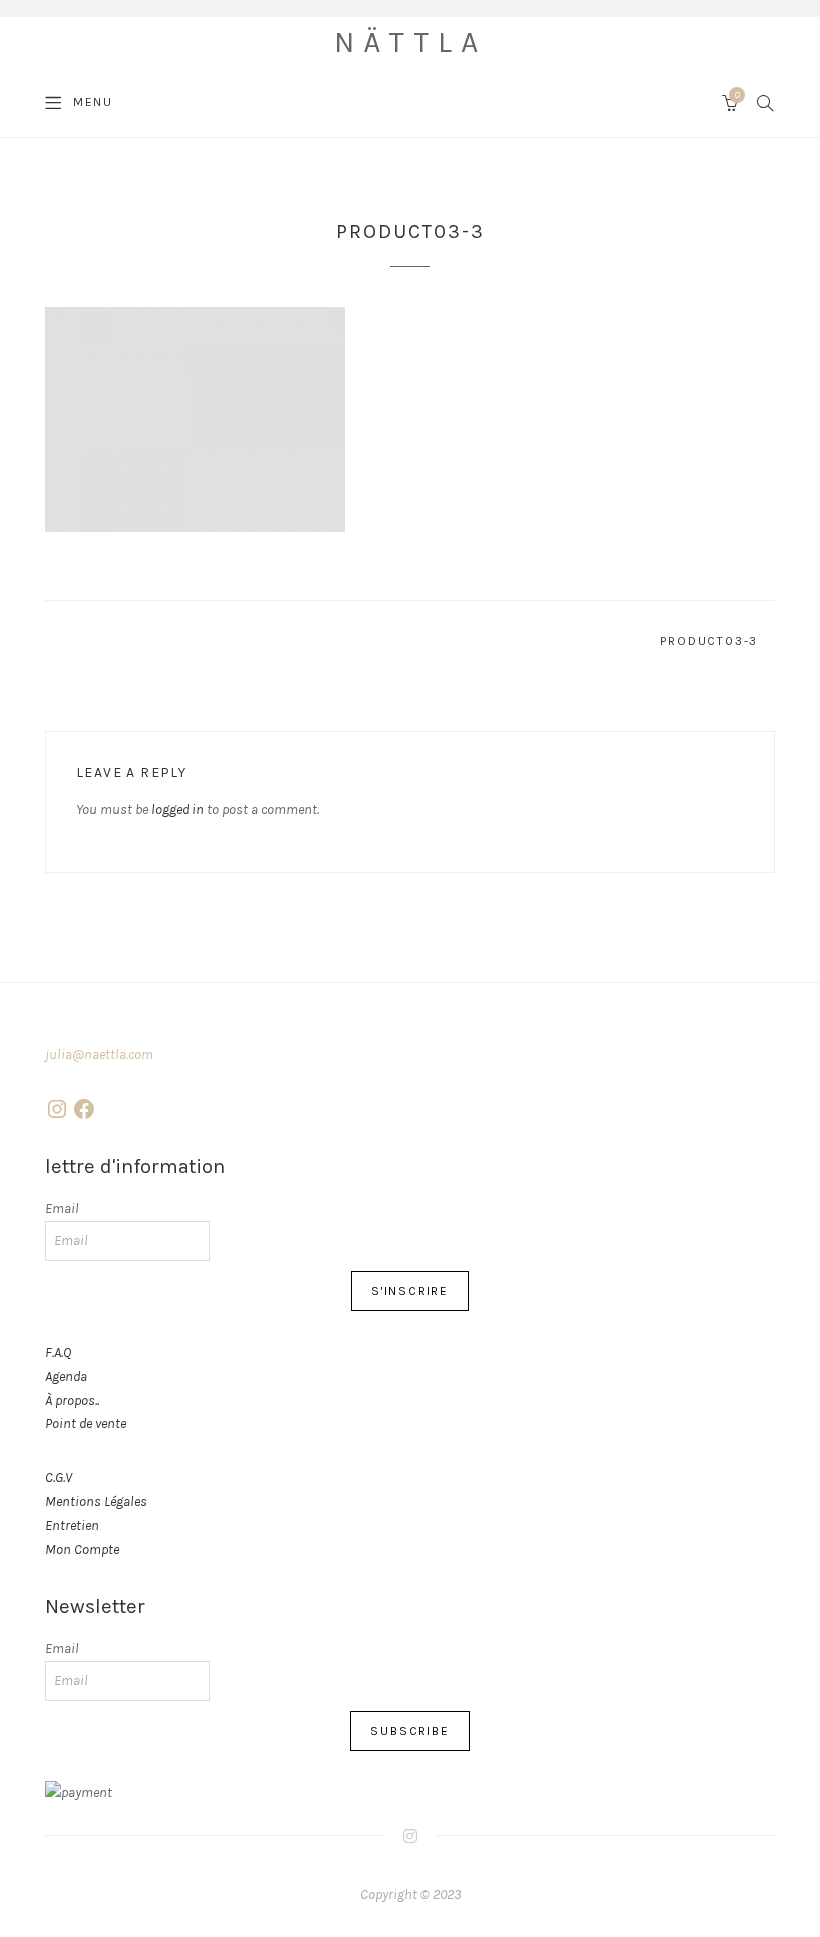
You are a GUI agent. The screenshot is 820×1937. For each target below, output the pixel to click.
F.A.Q (58, 1352)
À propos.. (72, 1400)
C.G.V (58, 1477)
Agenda (66, 1376)
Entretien (72, 1525)
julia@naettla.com (99, 1054)
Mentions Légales (96, 1501)
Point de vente (85, 1423)
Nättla (410, 42)
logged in (177, 809)
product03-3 (709, 641)
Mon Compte (82, 1549)
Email (62, 1208)
